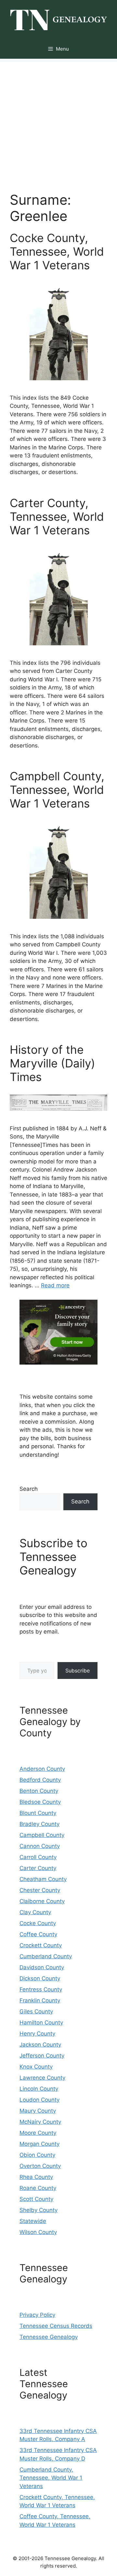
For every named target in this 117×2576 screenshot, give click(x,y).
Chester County (40, 1890)
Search (29, 1489)
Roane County (38, 2188)
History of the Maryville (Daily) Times (52, 1063)
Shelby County (39, 2210)
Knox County (36, 2067)
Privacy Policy (37, 2315)
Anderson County (42, 1769)
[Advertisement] (58, 120)
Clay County (35, 1912)
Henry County (37, 2034)
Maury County (38, 2111)
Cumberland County (46, 1956)
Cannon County (40, 1846)
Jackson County (40, 2045)
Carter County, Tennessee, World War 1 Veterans (57, 516)
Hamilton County (41, 2023)
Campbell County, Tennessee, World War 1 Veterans (57, 790)
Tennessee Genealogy (49, 2337)
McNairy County (40, 2122)
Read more (55, 1285)
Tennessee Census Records (56, 2326)
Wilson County (38, 2232)
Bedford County (40, 1780)
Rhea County (36, 2177)
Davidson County (42, 1967)
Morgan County (39, 2144)
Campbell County (42, 1835)
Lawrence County (42, 2078)
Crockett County (41, 1945)
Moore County (38, 2133)
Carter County (38, 1868)
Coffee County (38, 1934)
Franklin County (40, 2000)
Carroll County (38, 1857)
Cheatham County (43, 1879)
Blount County (38, 1813)
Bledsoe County (40, 1802)
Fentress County (41, 1989)
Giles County (36, 2011)
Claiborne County (42, 1901)
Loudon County (39, 2100)
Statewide (33, 2221)
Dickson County (40, 1978)
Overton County (40, 2166)
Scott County (36, 2199)
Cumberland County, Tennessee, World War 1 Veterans (51, 2478)
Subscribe (78, 1671)
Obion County (37, 2155)
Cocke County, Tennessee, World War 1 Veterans (57, 251)
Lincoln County (39, 2089)
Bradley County (39, 1824)
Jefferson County (42, 2056)
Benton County (39, 1791)
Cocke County (38, 1923)
